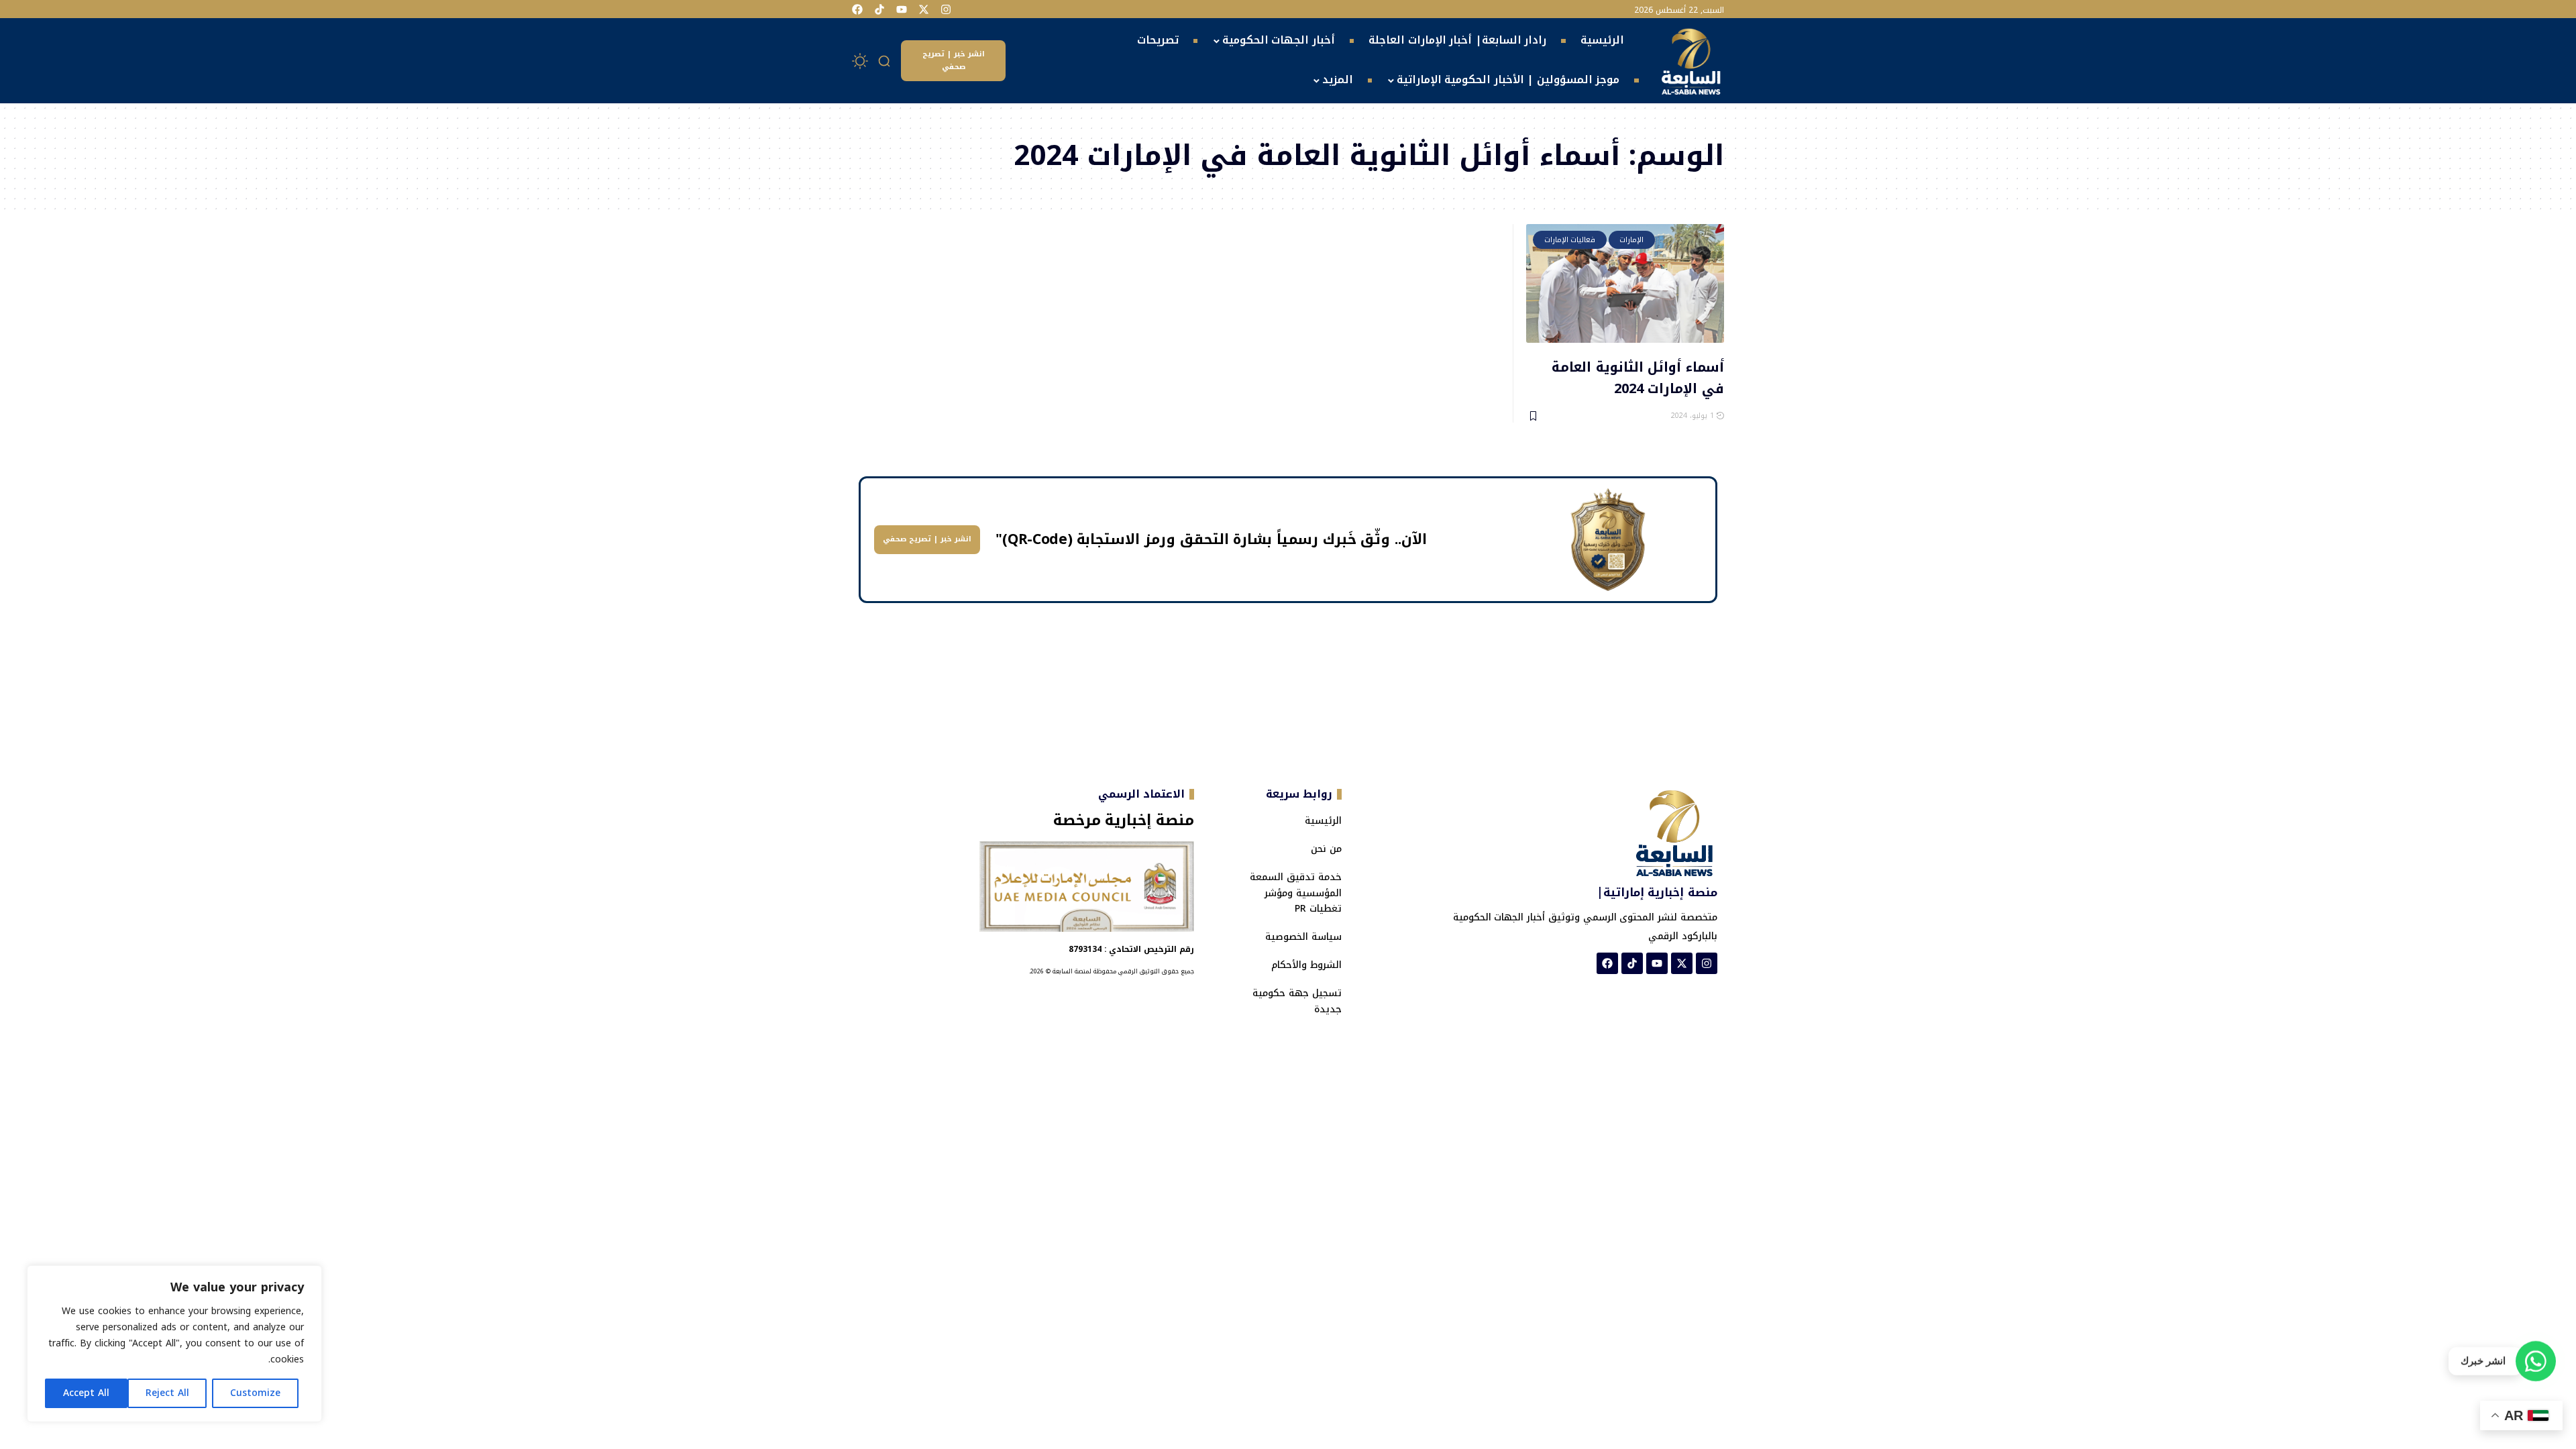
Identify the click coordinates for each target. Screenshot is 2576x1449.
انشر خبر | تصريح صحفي (954, 60)
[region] (174, 1344)
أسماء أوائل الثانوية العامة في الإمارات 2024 (1638, 377)
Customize (255, 1393)
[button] (885, 61)
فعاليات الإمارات (1570, 240)
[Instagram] (946, 9)
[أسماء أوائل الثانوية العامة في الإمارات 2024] (1625, 283)
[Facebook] (857, 9)
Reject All (167, 1393)
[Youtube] (902, 9)
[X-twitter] (924, 9)
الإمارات (1631, 240)
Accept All (86, 1393)
